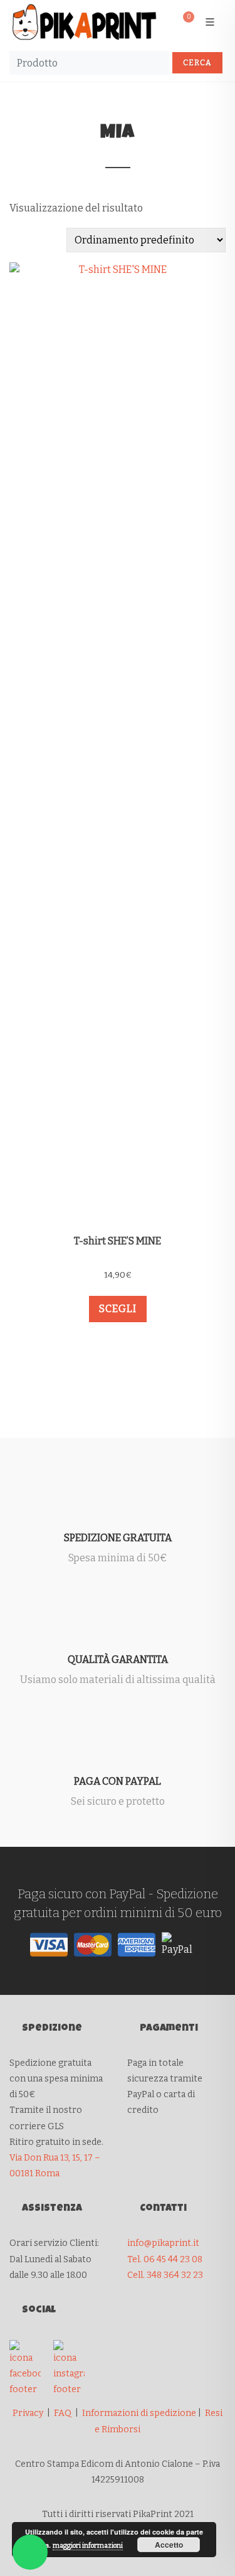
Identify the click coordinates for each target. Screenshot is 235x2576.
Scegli (118, 1309)
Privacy (28, 2413)
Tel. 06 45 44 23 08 (165, 2259)
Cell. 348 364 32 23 (165, 2275)
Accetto (169, 2545)
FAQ (63, 2413)
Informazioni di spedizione (139, 2413)
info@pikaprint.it (163, 2243)
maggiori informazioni (88, 2546)
